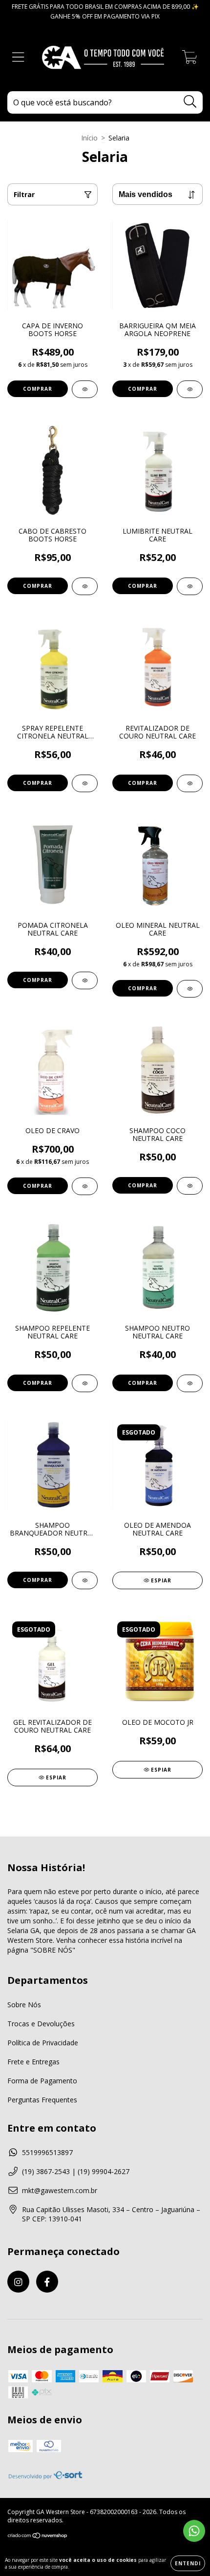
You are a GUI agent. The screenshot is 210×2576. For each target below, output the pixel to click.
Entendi (188, 2563)
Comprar (38, 389)
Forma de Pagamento (42, 2081)
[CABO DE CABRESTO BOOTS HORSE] (85, 586)
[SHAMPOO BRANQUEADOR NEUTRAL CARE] (85, 1580)
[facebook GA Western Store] (47, 2282)
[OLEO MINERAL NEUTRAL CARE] (190, 989)
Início (89, 138)
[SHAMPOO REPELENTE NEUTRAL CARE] (85, 1383)
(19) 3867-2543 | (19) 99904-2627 (76, 2171)
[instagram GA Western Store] (18, 2282)
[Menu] (18, 57)
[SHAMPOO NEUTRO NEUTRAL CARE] (190, 1383)
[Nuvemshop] (38, 2537)
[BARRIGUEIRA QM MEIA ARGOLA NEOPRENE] (190, 389)
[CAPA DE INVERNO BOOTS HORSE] (85, 389)
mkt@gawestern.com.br (60, 2190)
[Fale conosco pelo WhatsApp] (194, 2531)
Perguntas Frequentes (42, 2100)
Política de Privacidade (43, 2043)
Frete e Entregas (33, 2062)
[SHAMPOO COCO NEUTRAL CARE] (190, 1186)
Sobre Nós (24, 2005)
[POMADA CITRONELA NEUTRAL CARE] (85, 980)
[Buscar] (190, 102)
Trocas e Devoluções (41, 2024)
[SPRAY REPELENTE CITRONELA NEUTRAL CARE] (85, 783)
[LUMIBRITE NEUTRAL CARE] (190, 586)
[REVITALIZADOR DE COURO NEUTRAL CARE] (190, 783)
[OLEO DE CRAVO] (85, 1186)
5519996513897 (47, 2152)
